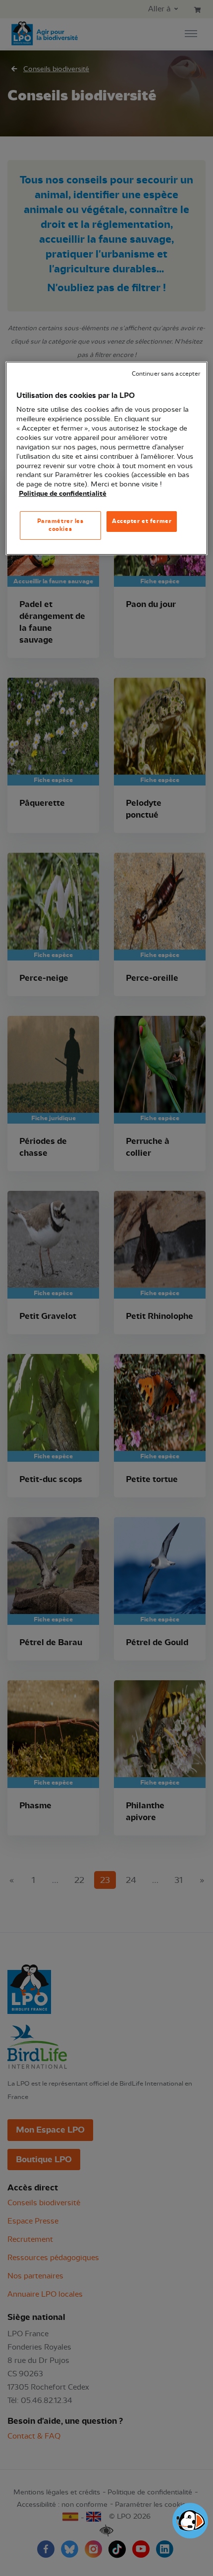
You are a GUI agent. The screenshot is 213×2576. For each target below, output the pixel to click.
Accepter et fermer (142, 521)
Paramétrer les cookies (60, 525)
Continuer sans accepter (166, 374)
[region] (107, 458)
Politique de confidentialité (63, 494)
